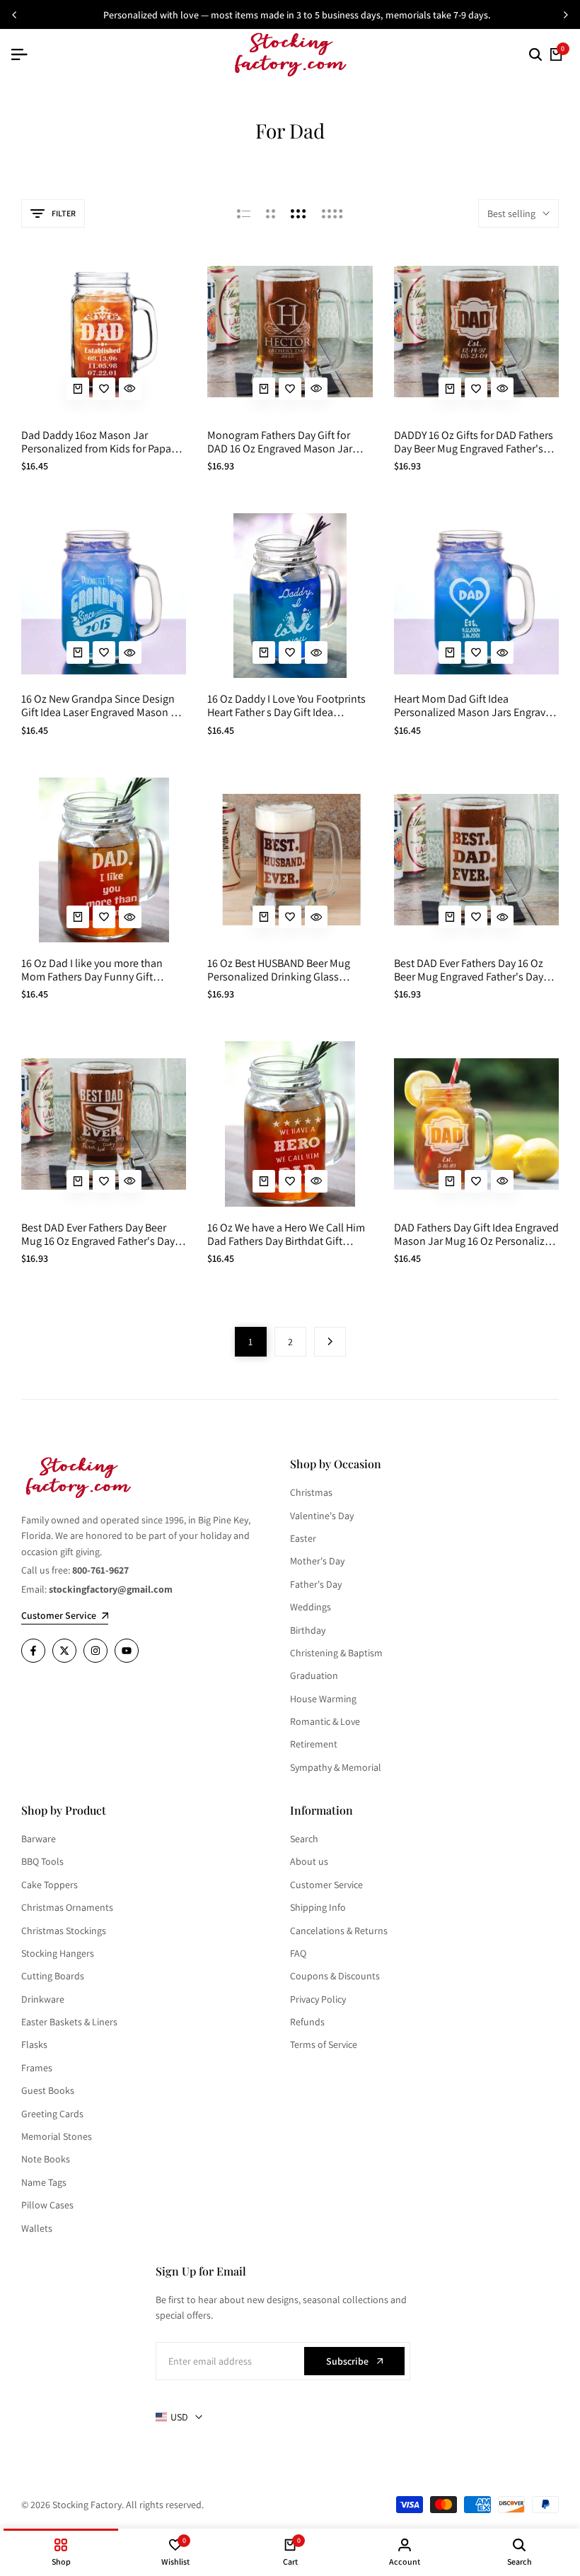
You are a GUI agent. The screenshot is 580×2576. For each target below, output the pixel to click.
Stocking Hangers (58, 1953)
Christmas (311, 1492)
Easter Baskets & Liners (69, 2022)
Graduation (314, 1675)
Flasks (34, 2044)
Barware (39, 1839)
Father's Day (316, 1584)
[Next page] (330, 1342)
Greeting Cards (52, 2114)
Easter (303, 1538)
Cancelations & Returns (339, 1931)
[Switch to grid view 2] (271, 213)
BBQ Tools (42, 1861)
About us (309, 1861)
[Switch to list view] (244, 213)
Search (304, 1839)
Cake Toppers (50, 1885)
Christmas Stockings (64, 1931)
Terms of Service (324, 2044)
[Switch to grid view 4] (332, 213)
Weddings (311, 1607)
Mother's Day (317, 1561)
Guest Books (48, 2090)
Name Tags (44, 2182)
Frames (37, 2068)
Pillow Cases (47, 2205)
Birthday (308, 1630)
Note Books (46, 2159)
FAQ (298, 1953)
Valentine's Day (322, 1516)
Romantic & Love (325, 1721)
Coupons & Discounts (335, 1976)
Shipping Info (318, 1907)
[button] (104, 389)
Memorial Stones (57, 2136)
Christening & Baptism (336, 1653)
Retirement (314, 1744)
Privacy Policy (318, 1999)
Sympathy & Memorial (336, 1767)
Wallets (37, 2228)
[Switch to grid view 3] (298, 213)
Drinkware (43, 1999)
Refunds (307, 2022)
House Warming (323, 1699)
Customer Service (326, 1885)
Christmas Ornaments (67, 1907)
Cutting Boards (53, 1976)
